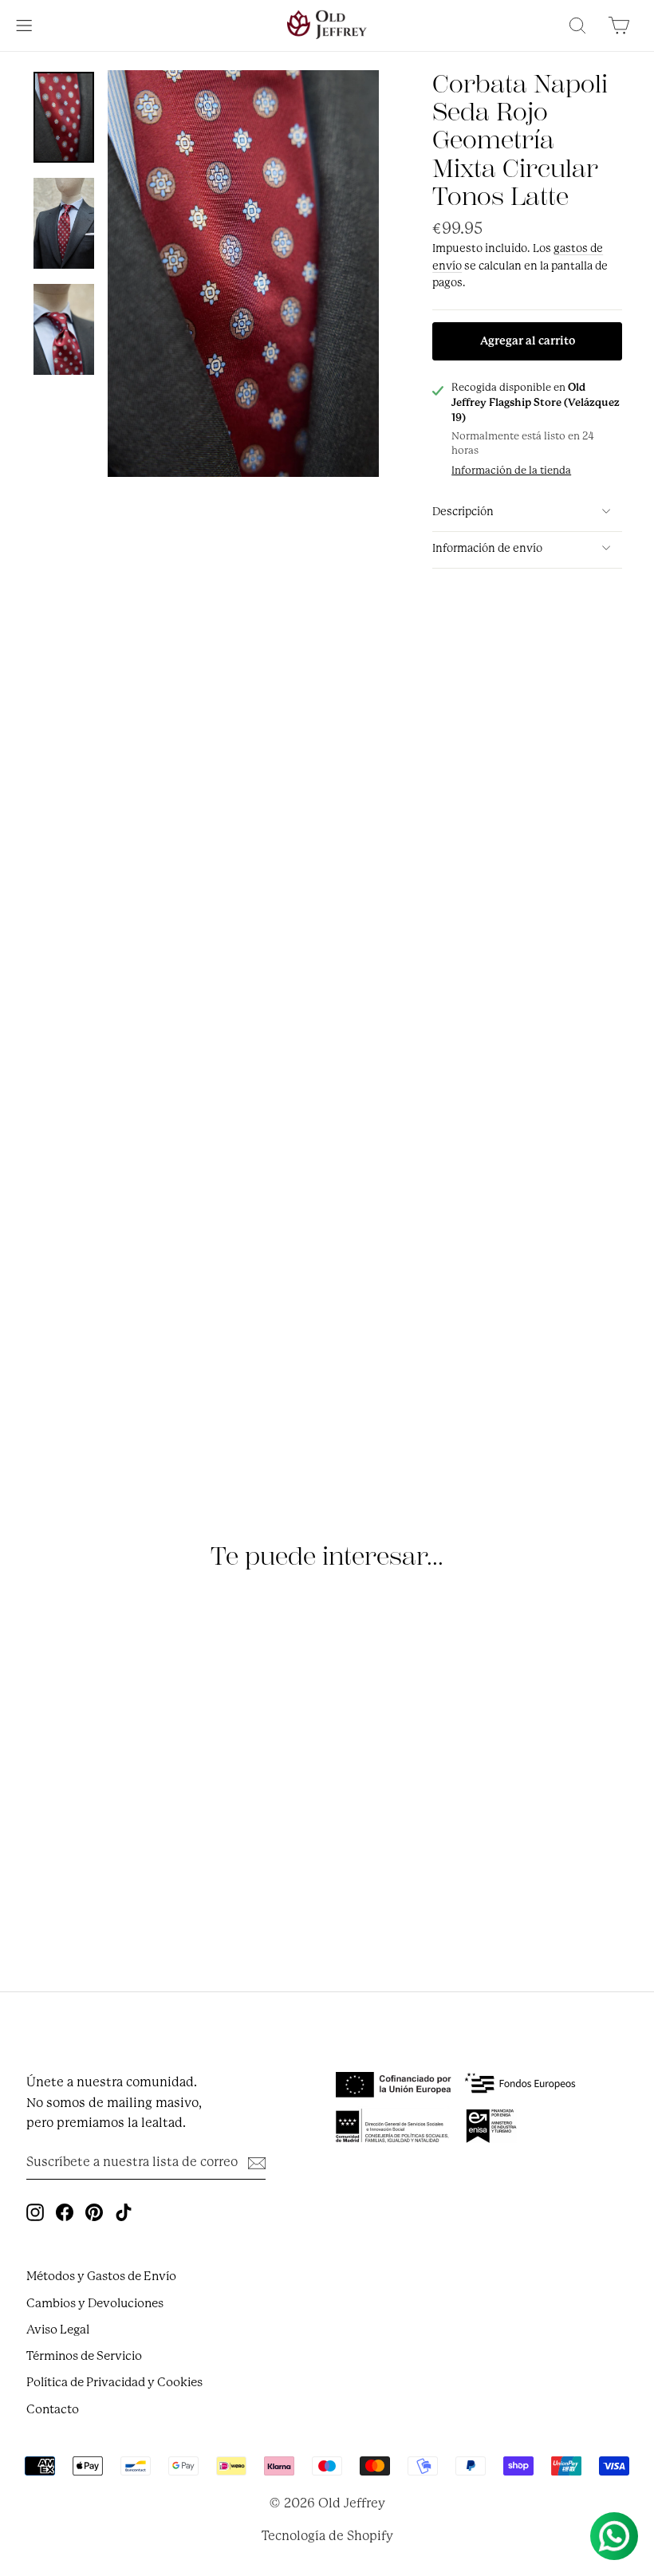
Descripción (463, 511)
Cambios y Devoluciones (95, 2303)
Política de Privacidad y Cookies (114, 2382)
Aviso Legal (58, 2330)
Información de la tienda (511, 470)
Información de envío (487, 548)
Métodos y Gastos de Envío (101, 2276)
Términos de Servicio (84, 2356)
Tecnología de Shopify (327, 2536)
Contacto (53, 2409)
